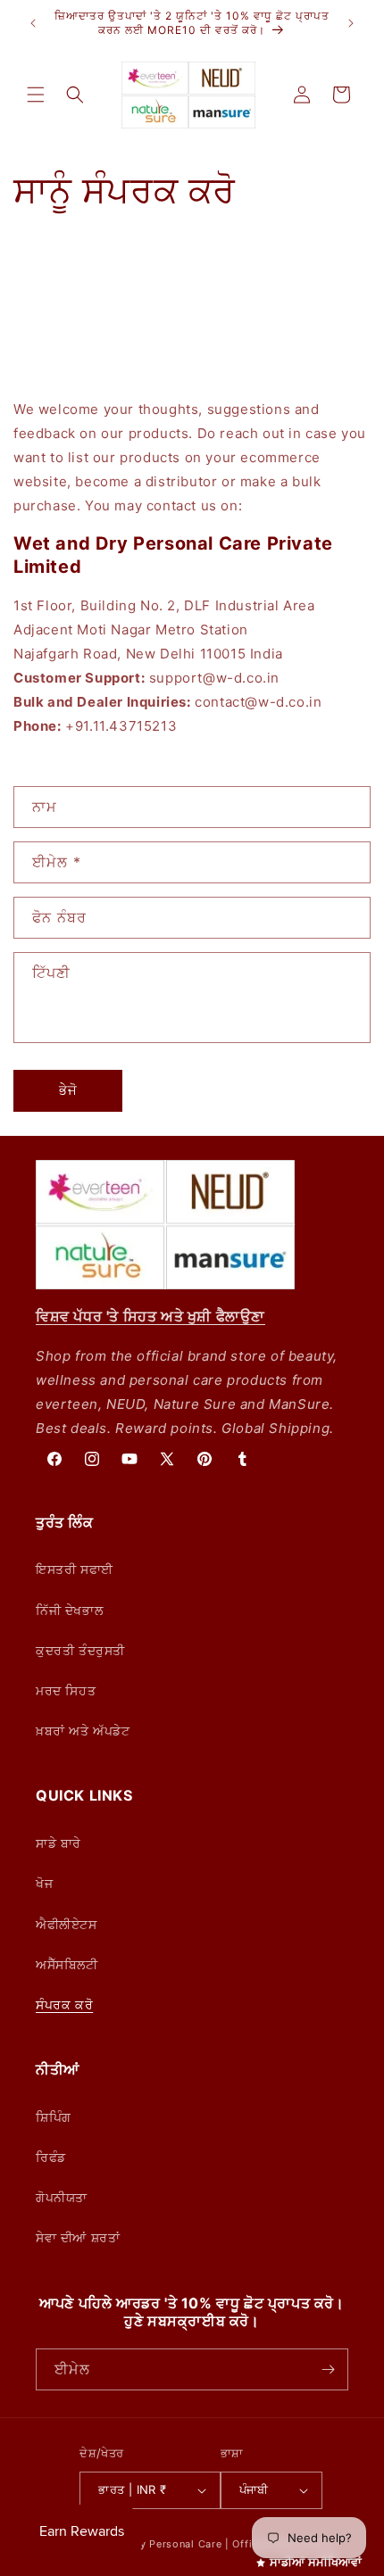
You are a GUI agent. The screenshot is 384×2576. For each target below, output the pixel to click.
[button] (36, 95)
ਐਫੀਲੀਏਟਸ (67, 1924)
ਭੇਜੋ (68, 1090)
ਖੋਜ (44, 1883)
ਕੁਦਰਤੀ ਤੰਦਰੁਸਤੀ (80, 1650)
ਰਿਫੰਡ (51, 2157)
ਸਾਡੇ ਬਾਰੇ (58, 1843)
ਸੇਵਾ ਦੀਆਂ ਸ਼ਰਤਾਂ (78, 2237)
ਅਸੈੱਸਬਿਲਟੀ (67, 1964)
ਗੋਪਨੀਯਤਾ (62, 2197)
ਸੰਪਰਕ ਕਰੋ (64, 2004)
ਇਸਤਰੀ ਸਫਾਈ (75, 1569)
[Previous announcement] (33, 23)
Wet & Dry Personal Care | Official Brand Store (215, 2544)
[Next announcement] (351, 23)
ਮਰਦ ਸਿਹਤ (66, 1690)
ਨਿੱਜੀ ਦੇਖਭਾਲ (69, 1610)
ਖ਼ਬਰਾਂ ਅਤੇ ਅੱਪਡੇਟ (83, 1731)
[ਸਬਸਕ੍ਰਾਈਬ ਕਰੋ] (328, 2369)
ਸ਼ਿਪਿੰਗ (54, 2117)
